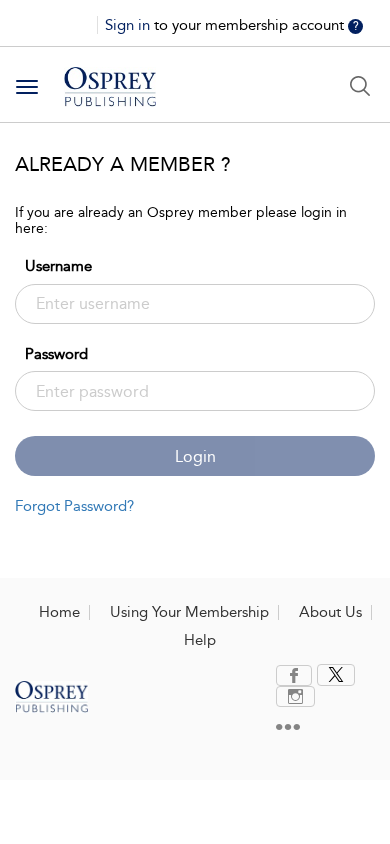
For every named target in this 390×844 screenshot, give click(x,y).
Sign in (129, 25)
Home (59, 612)
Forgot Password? (74, 506)
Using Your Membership (189, 612)
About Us (330, 612)
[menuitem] (296, 675)
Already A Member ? (123, 164)
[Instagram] (295, 696)
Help (200, 640)
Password (56, 354)
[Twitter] (336, 675)
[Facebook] (294, 675)
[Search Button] (360, 86)
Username (58, 266)
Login (195, 456)
